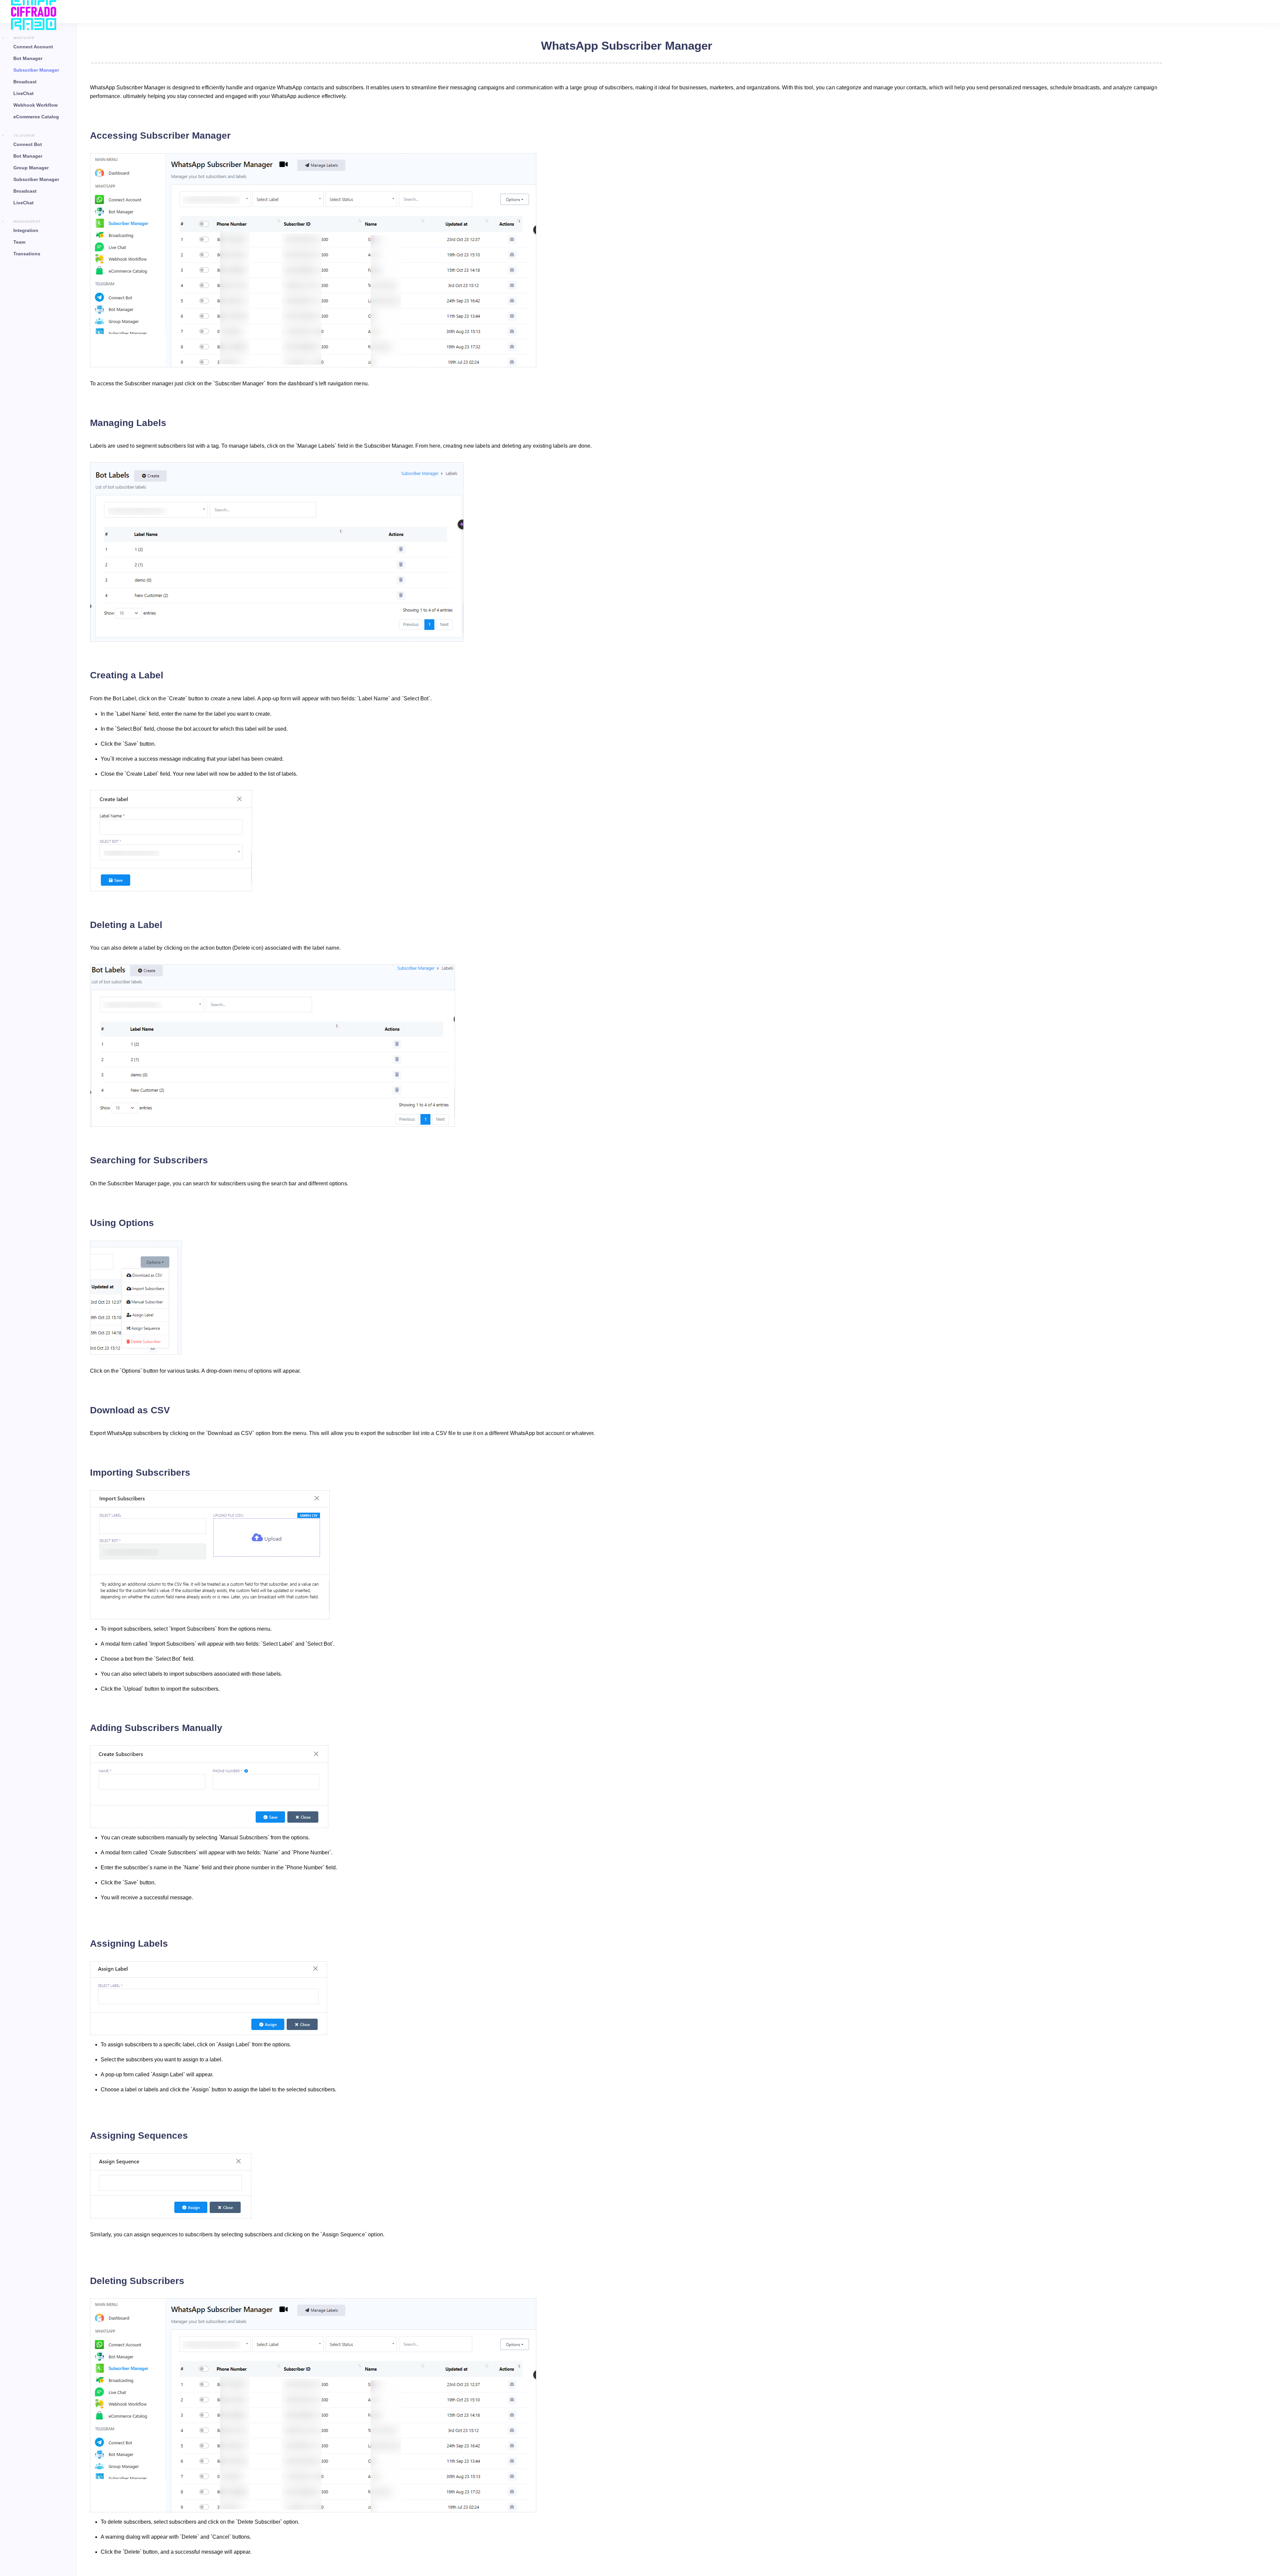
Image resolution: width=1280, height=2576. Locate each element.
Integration (26, 230)
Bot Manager (28, 58)
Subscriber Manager (36, 70)
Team (19, 242)
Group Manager (31, 168)
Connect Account (33, 47)
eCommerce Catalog (36, 117)
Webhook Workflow (35, 105)
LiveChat (23, 93)
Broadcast (25, 82)
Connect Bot (28, 144)
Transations (27, 254)
